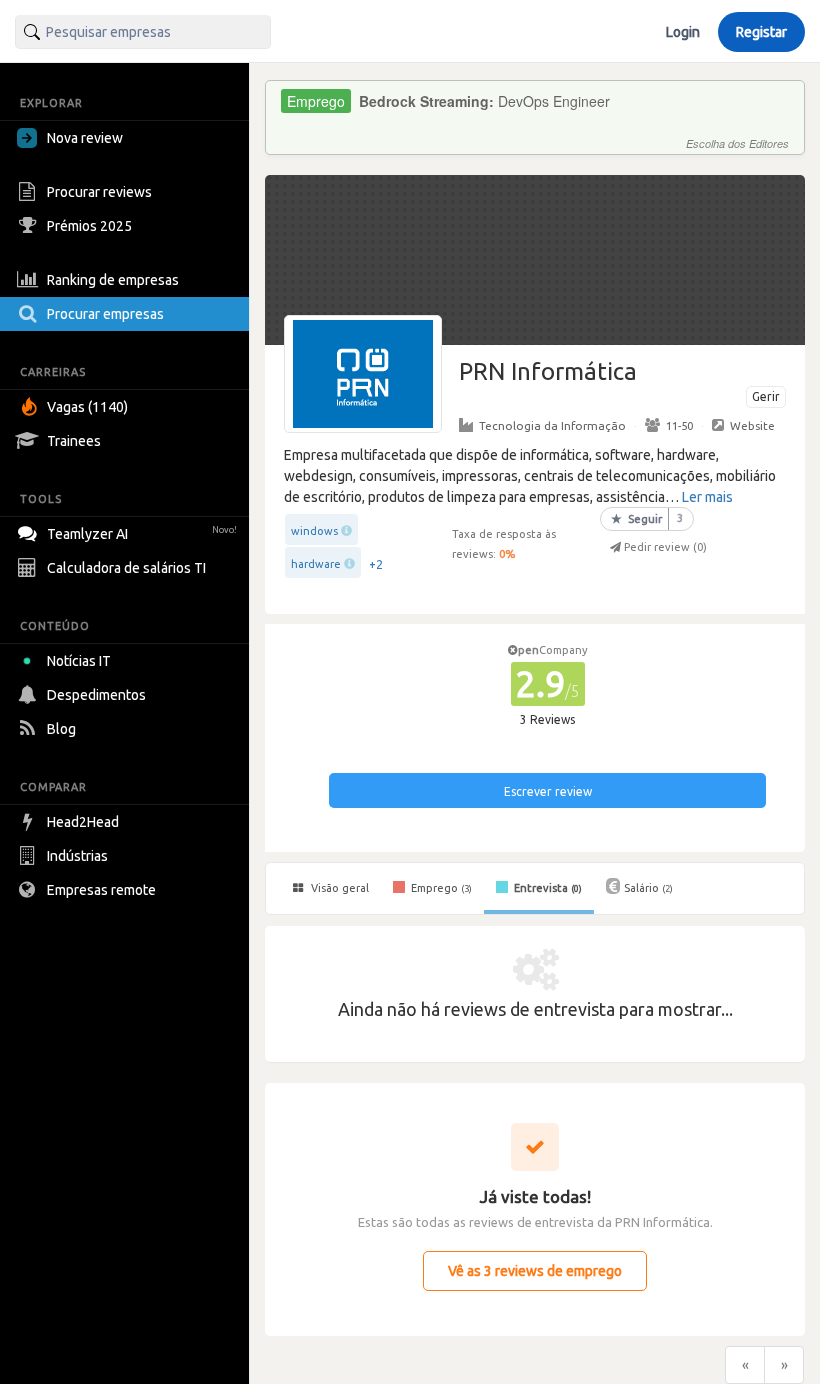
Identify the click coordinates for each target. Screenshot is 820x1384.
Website (752, 425)
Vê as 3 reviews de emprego (535, 1271)
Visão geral (338, 888)
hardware (316, 564)
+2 (376, 564)
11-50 (679, 425)
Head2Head (83, 822)
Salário (648, 888)
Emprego (440, 888)
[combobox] (143, 32)
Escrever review (548, 791)
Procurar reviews (99, 192)
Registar (761, 32)
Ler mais (707, 497)
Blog (61, 729)
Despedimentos (96, 695)
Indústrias (77, 856)
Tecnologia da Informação (552, 425)
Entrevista (546, 888)
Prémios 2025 (89, 226)
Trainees (74, 441)
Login (683, 32)
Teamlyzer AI (142, 534)
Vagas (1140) (87, 407)
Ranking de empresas (113, 280)
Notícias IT (79, 661)
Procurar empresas (105, 314)
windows (314, 531)
